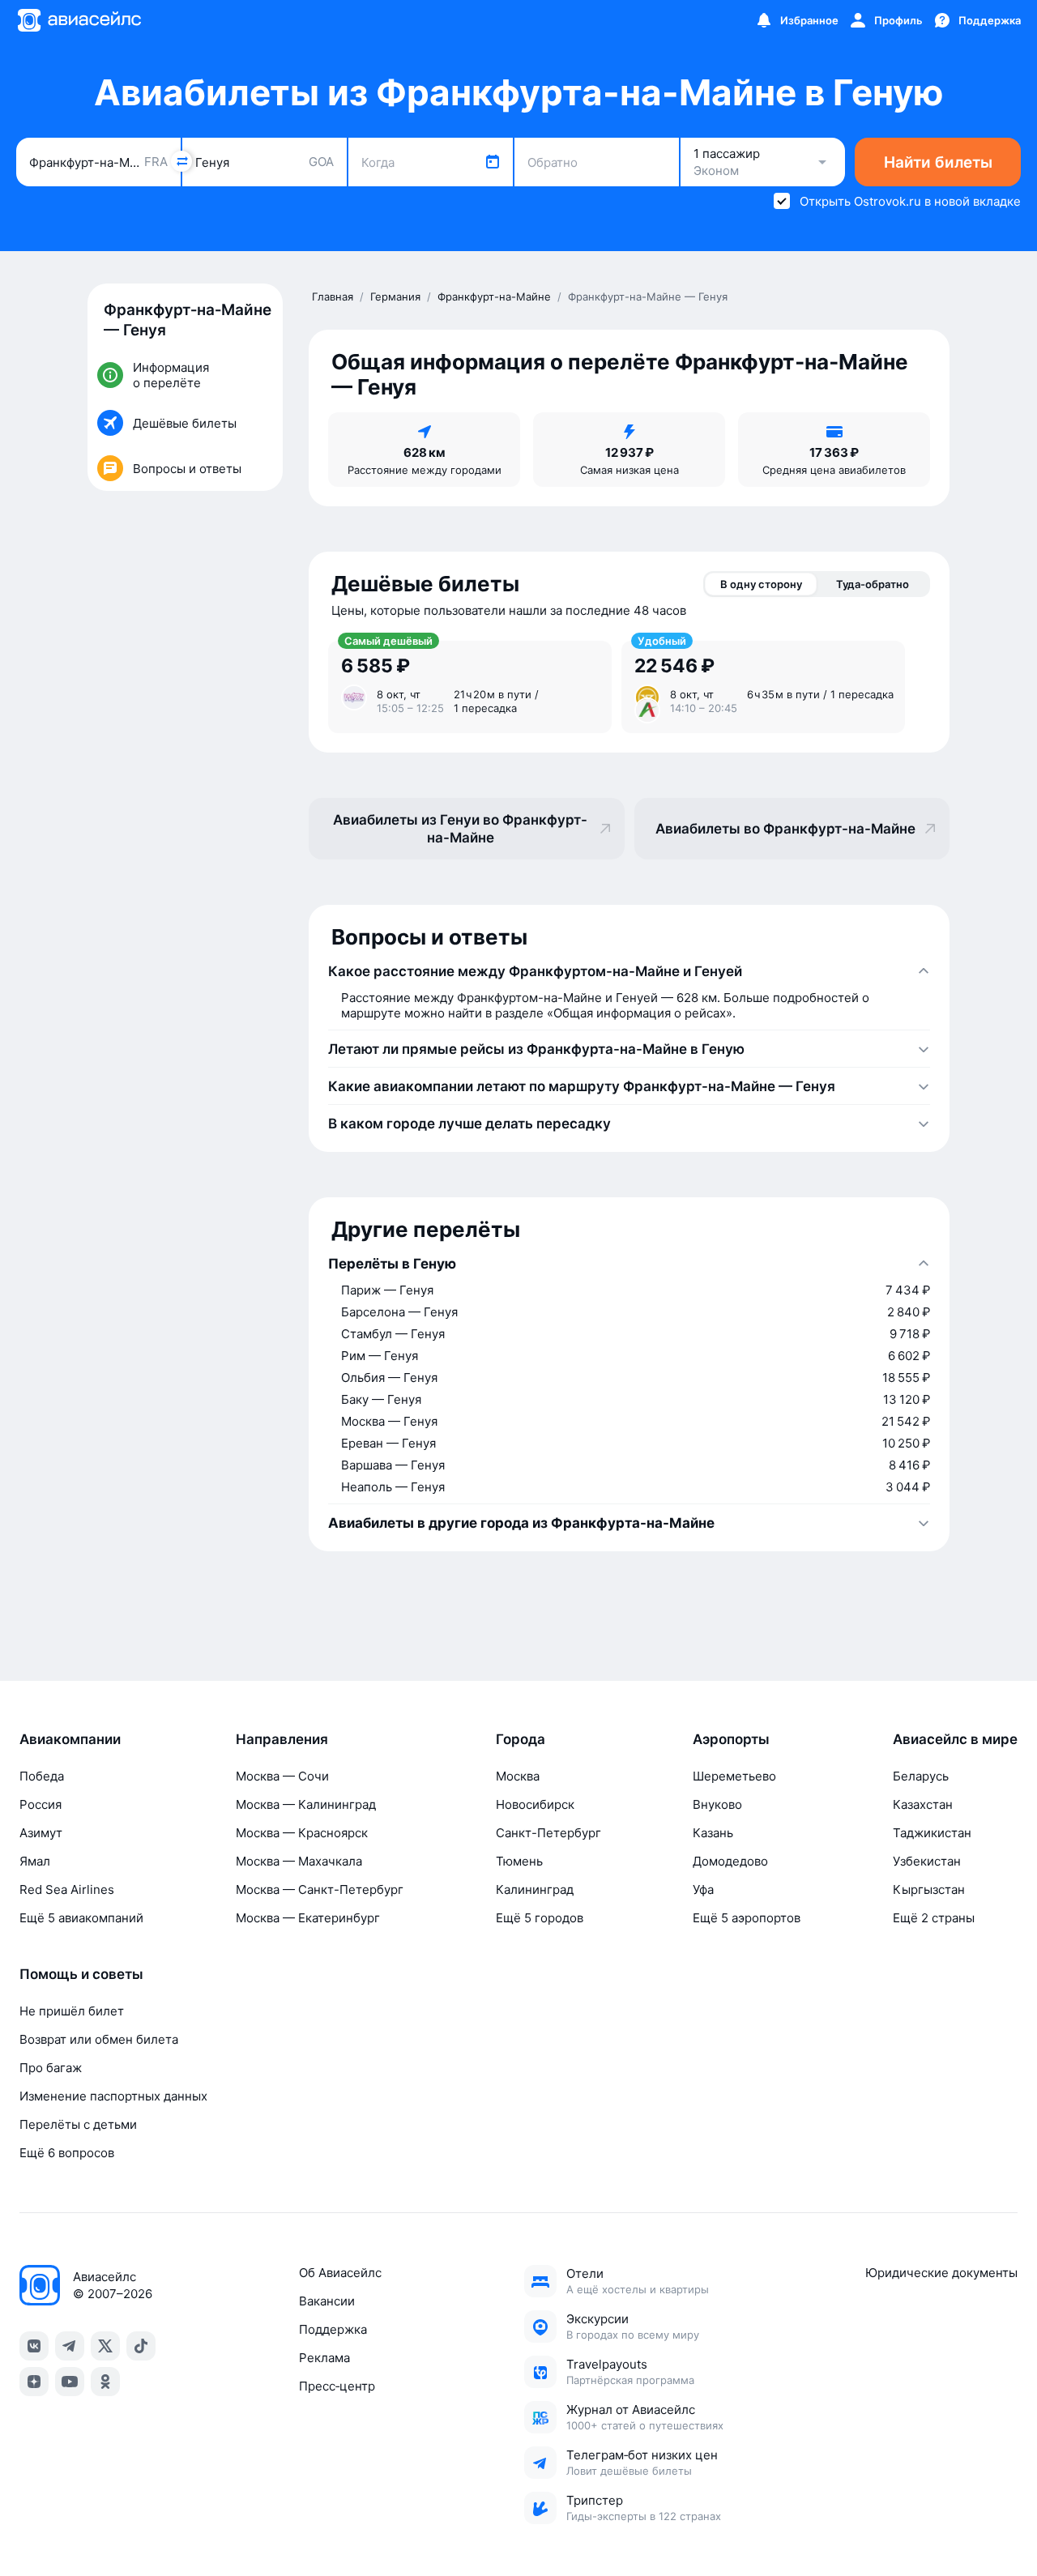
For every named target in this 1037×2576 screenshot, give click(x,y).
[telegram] (70, 2346)
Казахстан (923, 1804)
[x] (105, 2346)
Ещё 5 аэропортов (747, 1918)
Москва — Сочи (282, 1776)
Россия (41, 1804)
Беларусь (921, 1776)
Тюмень (519, 1861)
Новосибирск (535, 1804)
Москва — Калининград (306, 1804)
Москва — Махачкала (299, 1861)
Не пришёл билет (72, 2011)
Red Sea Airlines (67, 1889)
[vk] (34, 2346)
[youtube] (70, 2382)
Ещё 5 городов (540, 1918)
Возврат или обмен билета (99, 2039)
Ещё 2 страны (934, 1918)
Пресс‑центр (337, 2386)
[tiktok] (141, 2346)
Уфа (703, 1889)
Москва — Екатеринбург (308, 1918)
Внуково (717, 1804)
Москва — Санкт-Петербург (320, 1889)
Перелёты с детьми (78, 2124)
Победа (42, 1776)
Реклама (324, 2358)
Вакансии (327, 2301)
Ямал (35, 1861)
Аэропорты (731, 1739)
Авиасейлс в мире (955, 1739)
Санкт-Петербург (548, 1833)
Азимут (41, 1833)
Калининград (535, 1889)
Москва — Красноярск (302, 1833)
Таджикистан (932, 1833)
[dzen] (34, 2382)
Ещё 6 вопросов (67, 2153)
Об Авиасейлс (340, 2273)
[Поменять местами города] (181, 161)
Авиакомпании (70, 1739)
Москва (518, 1776)
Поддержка (333, 2329)
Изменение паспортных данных (113, 2096)
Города (521, 1739)
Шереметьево (734, 1776)
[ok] (105, 2382)
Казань (713, 1833)
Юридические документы (941, 2273)
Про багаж (51, 2068)
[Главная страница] (79, 20)
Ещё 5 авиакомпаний (81, 1918)
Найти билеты (938, 162)
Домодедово (730, 1861)
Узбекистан (927, 1861)
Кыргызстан (929, 1889)
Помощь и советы (81, 1974)
